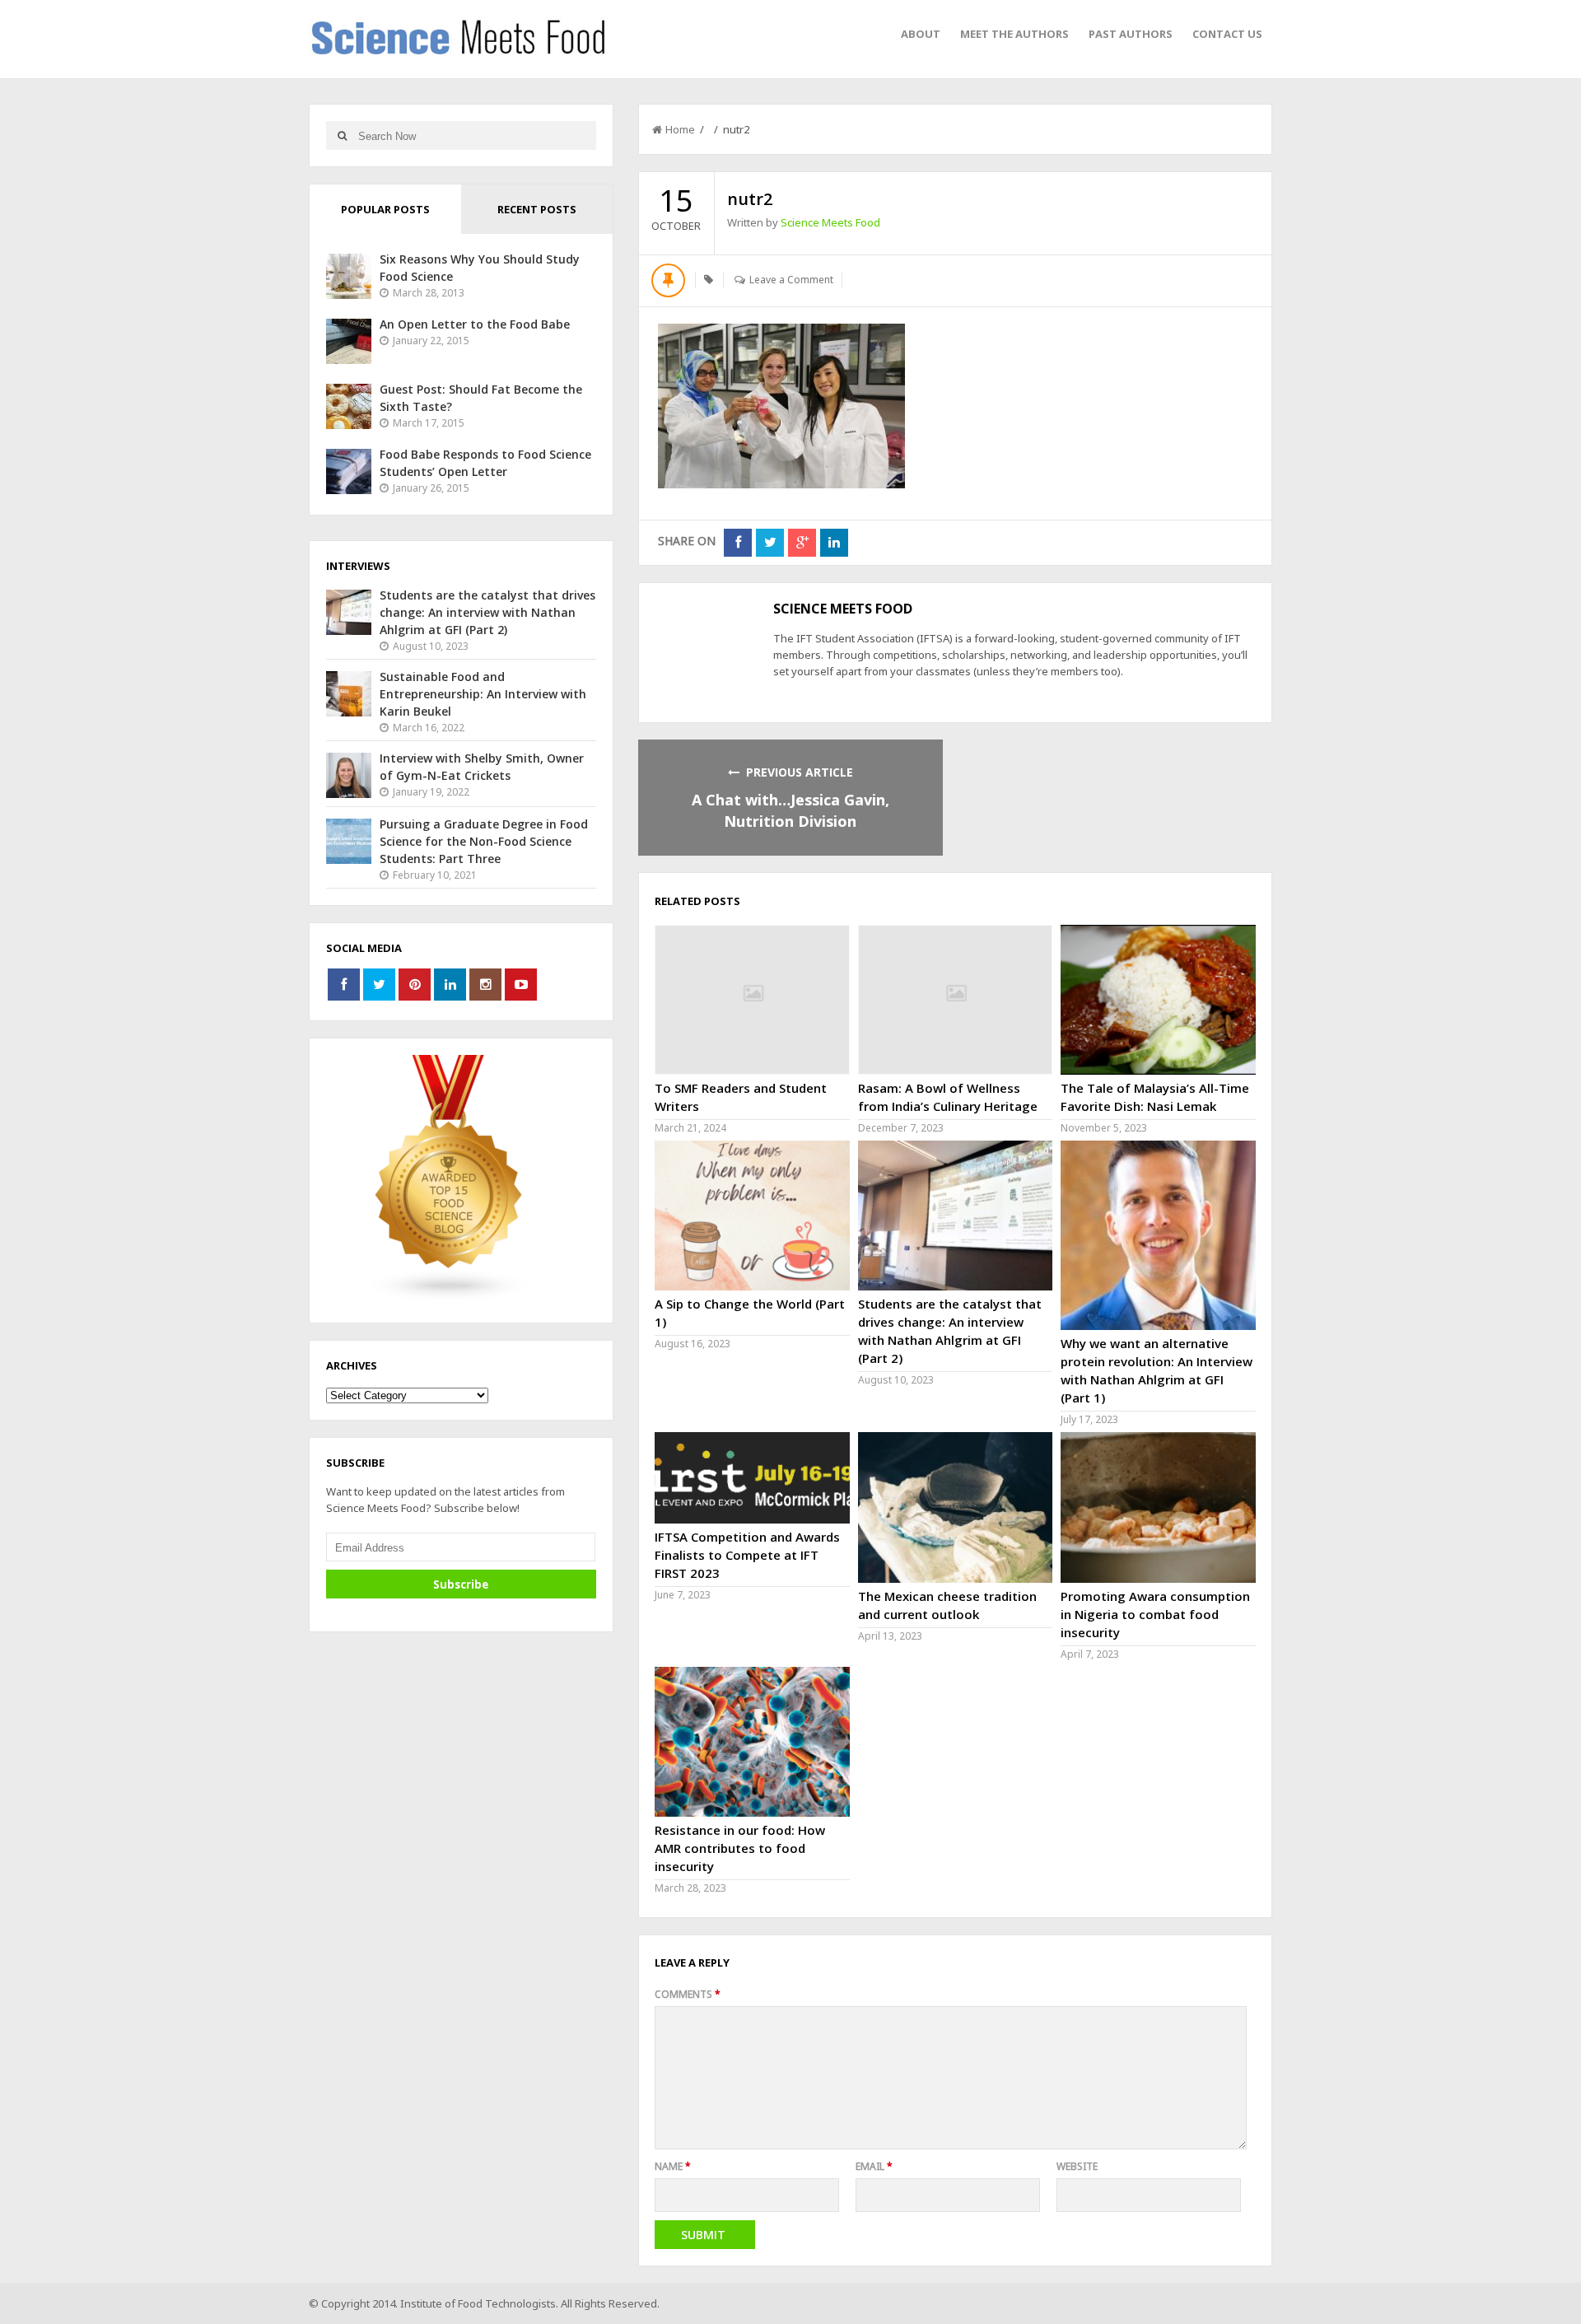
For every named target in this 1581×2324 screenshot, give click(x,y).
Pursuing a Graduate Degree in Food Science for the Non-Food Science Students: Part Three (484, 841)
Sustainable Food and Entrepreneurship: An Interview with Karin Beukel (483, 694)
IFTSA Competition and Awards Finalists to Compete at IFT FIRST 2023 (747, 1555)
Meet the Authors (1014, 34)
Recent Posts (537, 209)
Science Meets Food (830, 222)
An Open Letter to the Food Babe (475, 324)
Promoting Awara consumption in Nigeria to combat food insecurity (1155, 1614)
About (921, 34)
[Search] (342, 135)
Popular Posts (385, 209)
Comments (688, 1994)
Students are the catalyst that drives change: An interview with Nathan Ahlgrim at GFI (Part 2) (487, 612)
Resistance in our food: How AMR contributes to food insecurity (740, 1848)
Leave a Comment (791, 280)
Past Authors (1131, 34)
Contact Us (1227, 34)
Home (680, 129)
